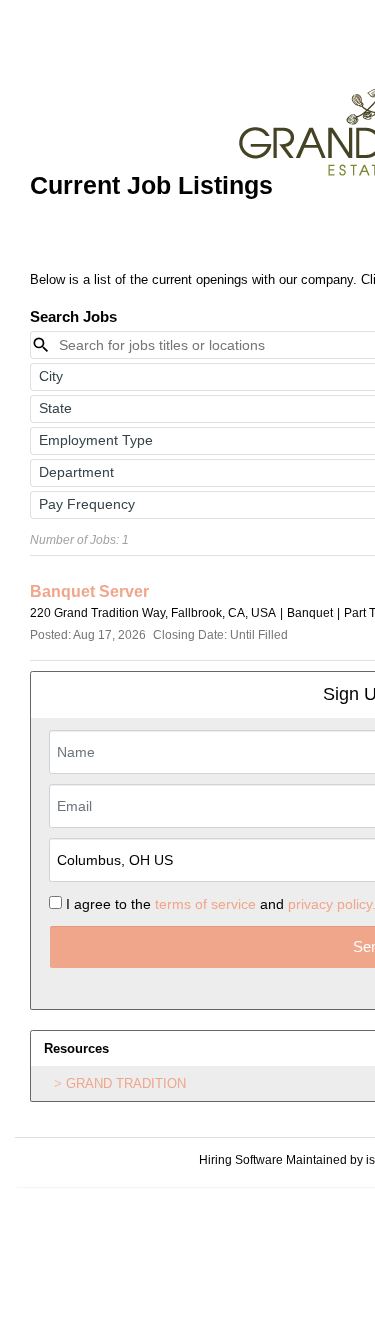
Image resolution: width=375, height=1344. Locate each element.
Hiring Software (241, 1160)
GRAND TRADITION (126, 1083)
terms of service (205, 904)
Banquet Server (89, 591)
